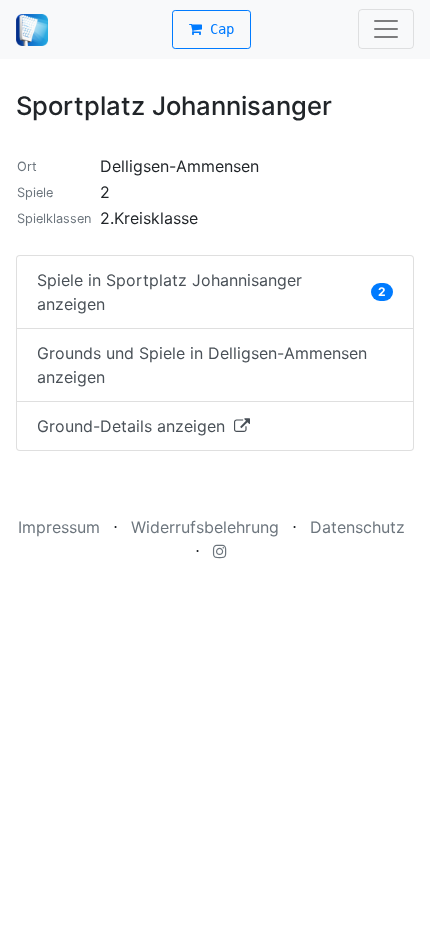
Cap (218, 29)
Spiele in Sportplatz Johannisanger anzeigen (211, 292)
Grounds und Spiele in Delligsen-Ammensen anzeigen (202, 365)
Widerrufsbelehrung (205, 527)
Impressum (59, 527)
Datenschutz (357, 527)
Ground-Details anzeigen (133, 426)
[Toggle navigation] (386, 29)
